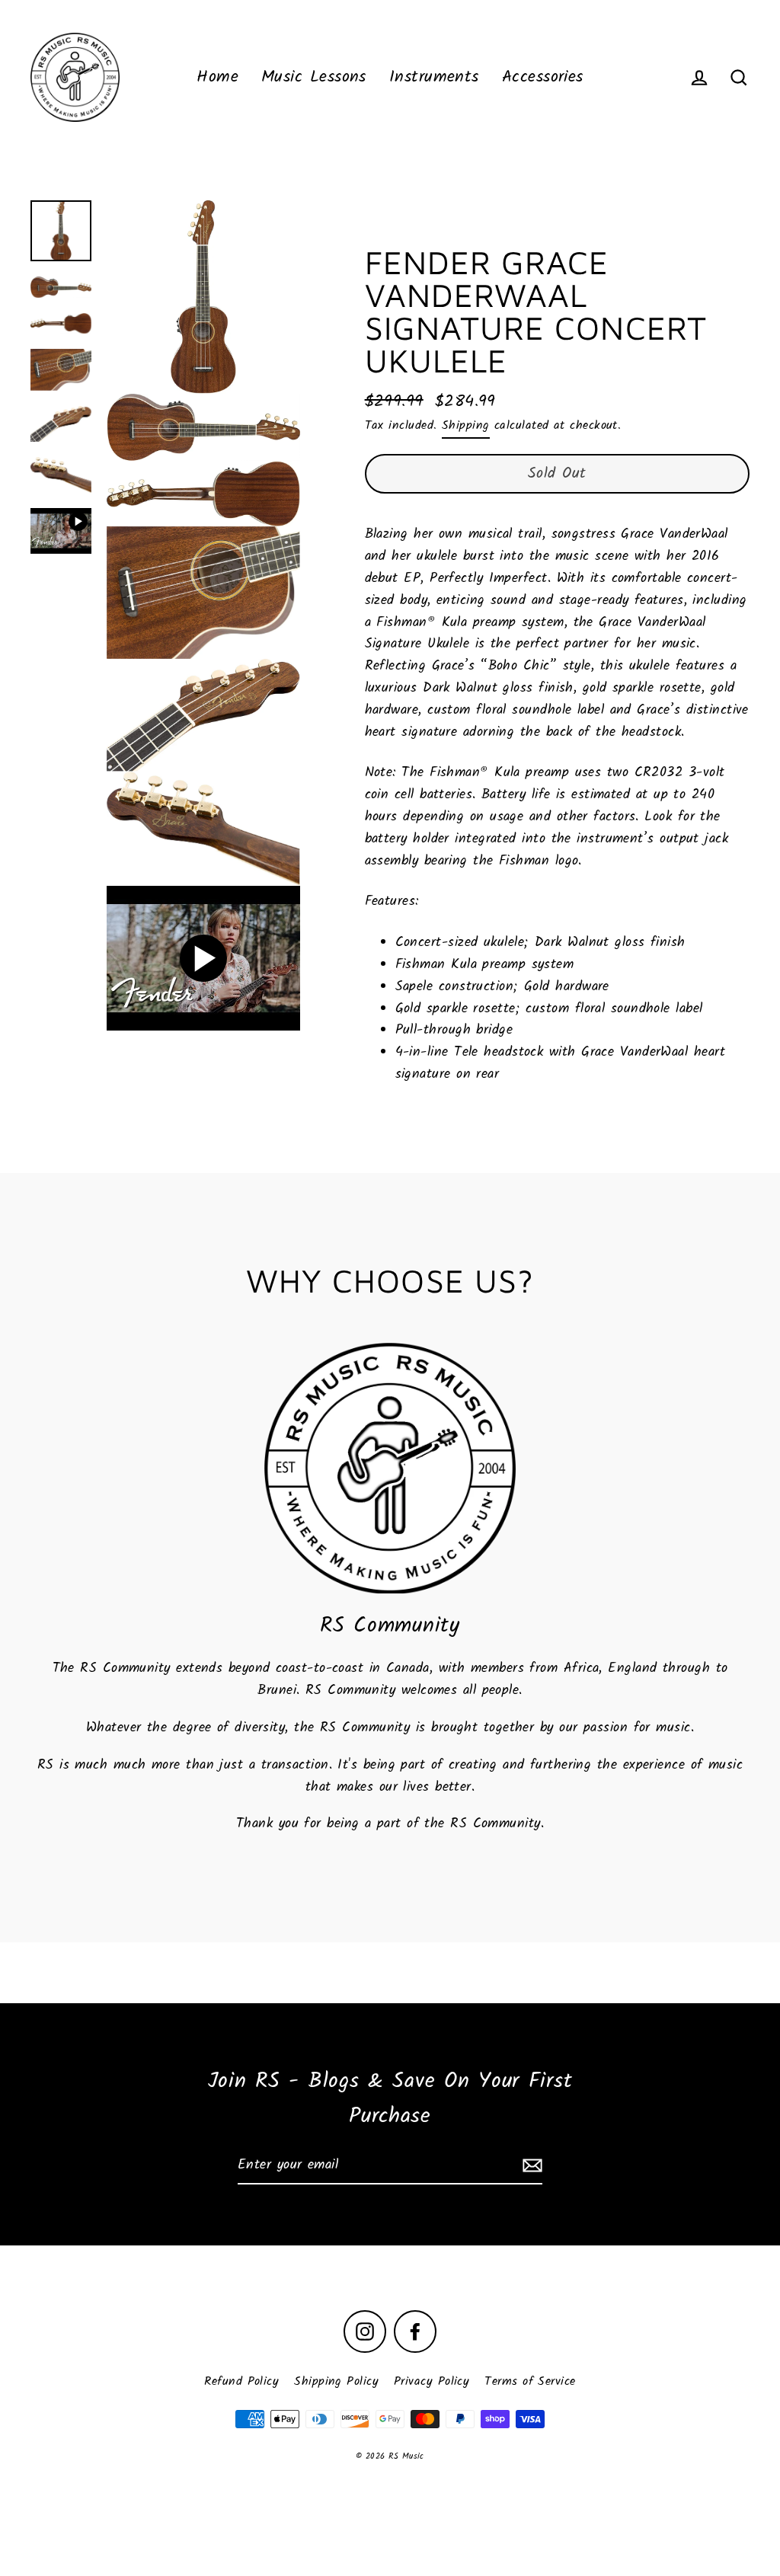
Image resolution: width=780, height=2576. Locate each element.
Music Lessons (314, 77)
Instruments (434, 77)
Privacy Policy (432, 2381)
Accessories (543, 77)
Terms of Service (530, 2381)
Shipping (466, 425)
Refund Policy (241, 2381)
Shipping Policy (336, 2381)
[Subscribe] (530, 2167)
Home (217, 77)
